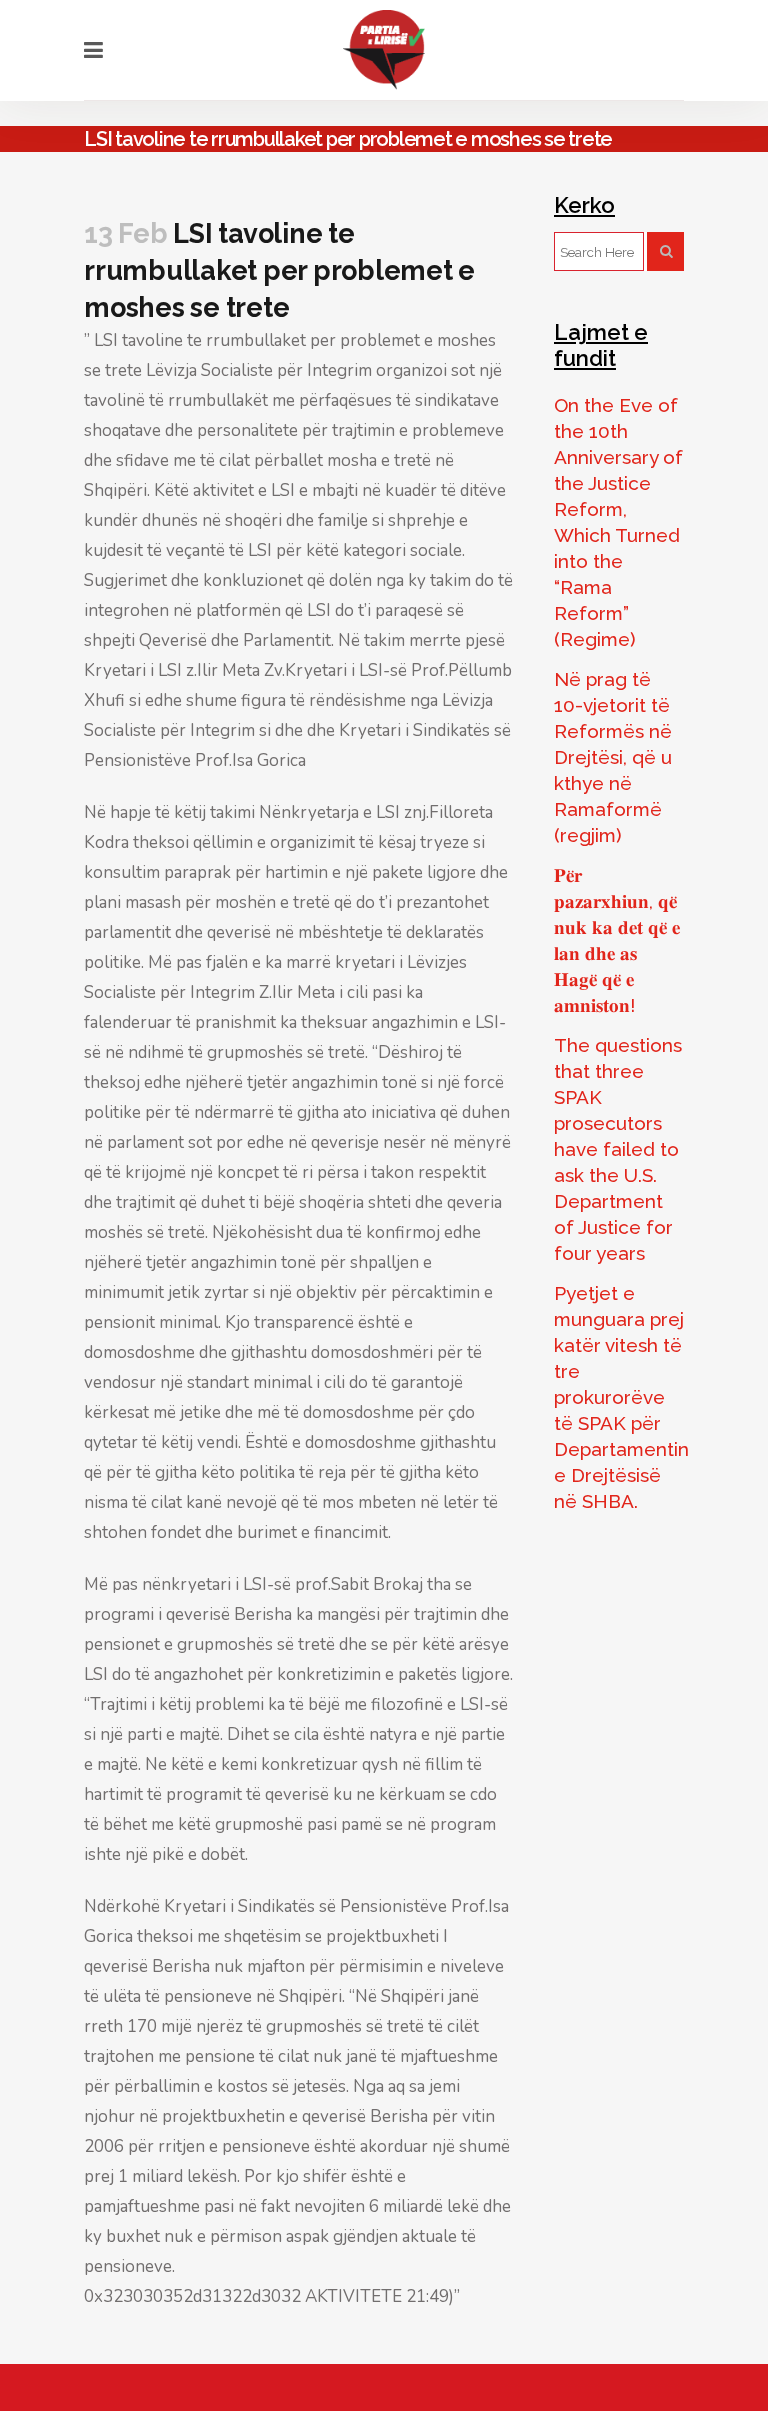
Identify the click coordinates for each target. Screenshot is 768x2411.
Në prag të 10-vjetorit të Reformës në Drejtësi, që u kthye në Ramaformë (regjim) (613, 757)
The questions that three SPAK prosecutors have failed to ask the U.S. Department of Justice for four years (618, 1149)
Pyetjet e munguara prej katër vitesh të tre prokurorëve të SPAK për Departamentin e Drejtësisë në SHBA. (621, 1397)
